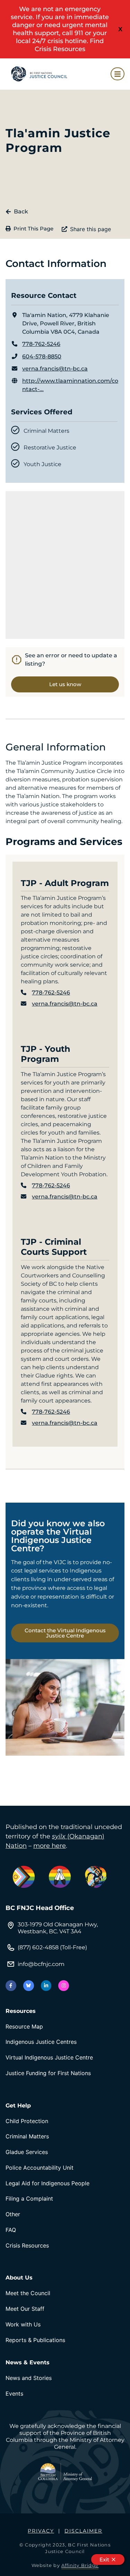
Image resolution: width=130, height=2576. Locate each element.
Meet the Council (28, 2293)
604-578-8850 (42, 356)
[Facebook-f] (11, 1986)
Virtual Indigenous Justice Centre (49, 2057)
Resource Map (24, 2026)
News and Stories (29, 2378)
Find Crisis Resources (69, 45)
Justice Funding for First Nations (48, 2073)
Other (13, 2214)
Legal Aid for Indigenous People (47, 2183)
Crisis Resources (27, 2245)
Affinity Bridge (80, 2565)
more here (50, 1846)
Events (14, 2394)
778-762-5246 (41, 344)
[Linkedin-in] (46, 1986)
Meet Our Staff (25, 2309)
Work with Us (23, 2324)
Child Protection (27, 2121)
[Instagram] (64, 1986)
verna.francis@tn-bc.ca (55, 369)
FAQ (11, 2230)
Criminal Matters (27, 2136)
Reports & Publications (35, 2340)
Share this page (90, 229)
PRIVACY (41, 2531)
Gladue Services (27, 2152)
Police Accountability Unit (40, 2168)
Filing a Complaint (29, 2199)
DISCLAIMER (83, 2531)
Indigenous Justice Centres (41, 2042)
